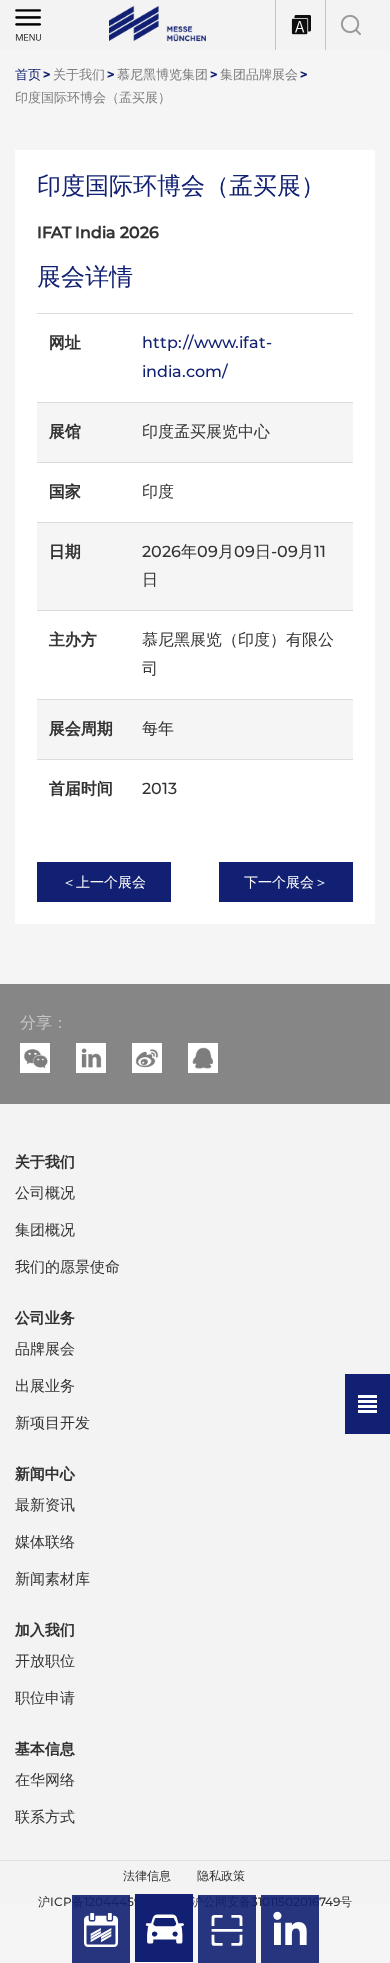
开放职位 (45, 1660)
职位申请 (45, 1697)
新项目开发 (52, 1422)
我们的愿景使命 (67, 1266)
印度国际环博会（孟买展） (93, 97)
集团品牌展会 (259, 74)
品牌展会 (45, 1348)
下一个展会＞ (286, 882)
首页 (28, 74)
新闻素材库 (52, 1578)
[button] (91, 1058)
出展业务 (45, 1385)
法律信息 (147, 1875)
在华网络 (45, 1779)
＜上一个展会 (104, 882)
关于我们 (79, 74)
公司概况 (45, 1192)
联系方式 (45, 1816)
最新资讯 (45, 1504)
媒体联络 (45, 1541)
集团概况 (45, 1229)
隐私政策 (221, 1875)
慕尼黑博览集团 (162, 74)
